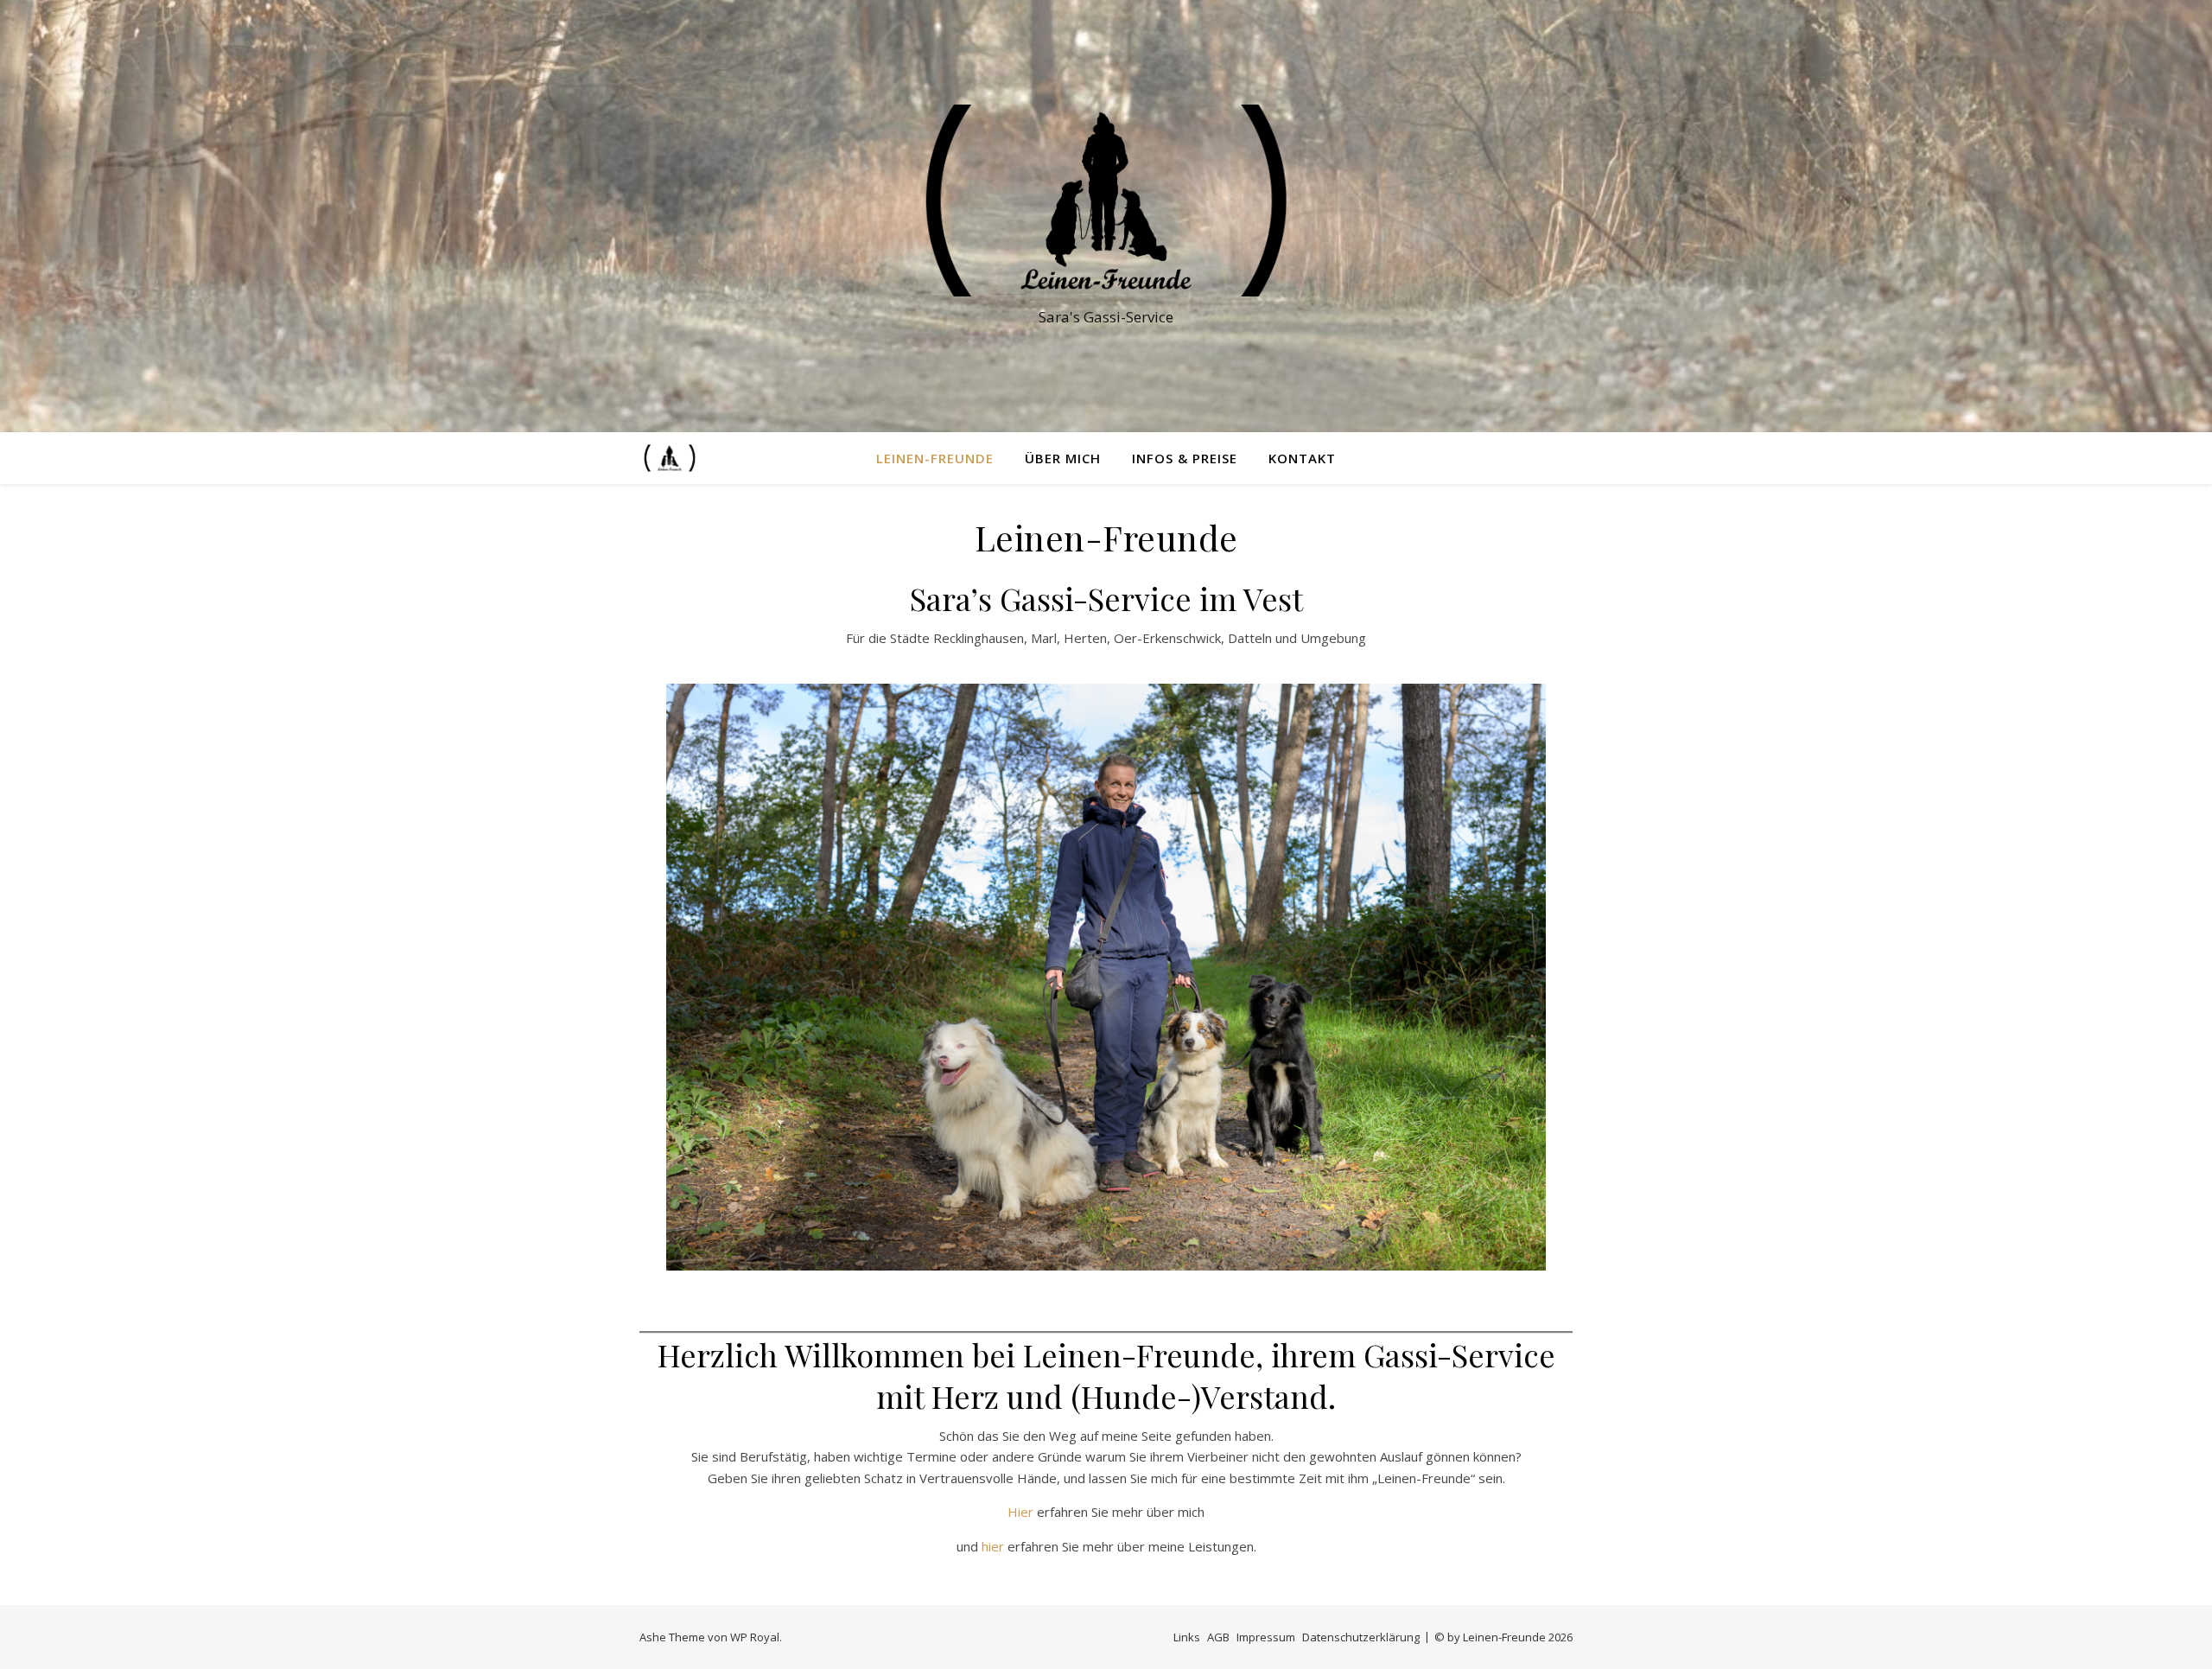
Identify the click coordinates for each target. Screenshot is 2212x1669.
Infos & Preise (1185, 458)
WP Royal (755, 1637)
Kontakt (1302, 458)
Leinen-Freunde (935, 458)
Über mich (1063, 458)
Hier (1020, 1512)
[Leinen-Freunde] (1106, 201)
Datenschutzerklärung (1361, 1637)
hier (993, 1546)
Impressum (1266, 1637)
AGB (1218, 1637)
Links (1187, 1637)
